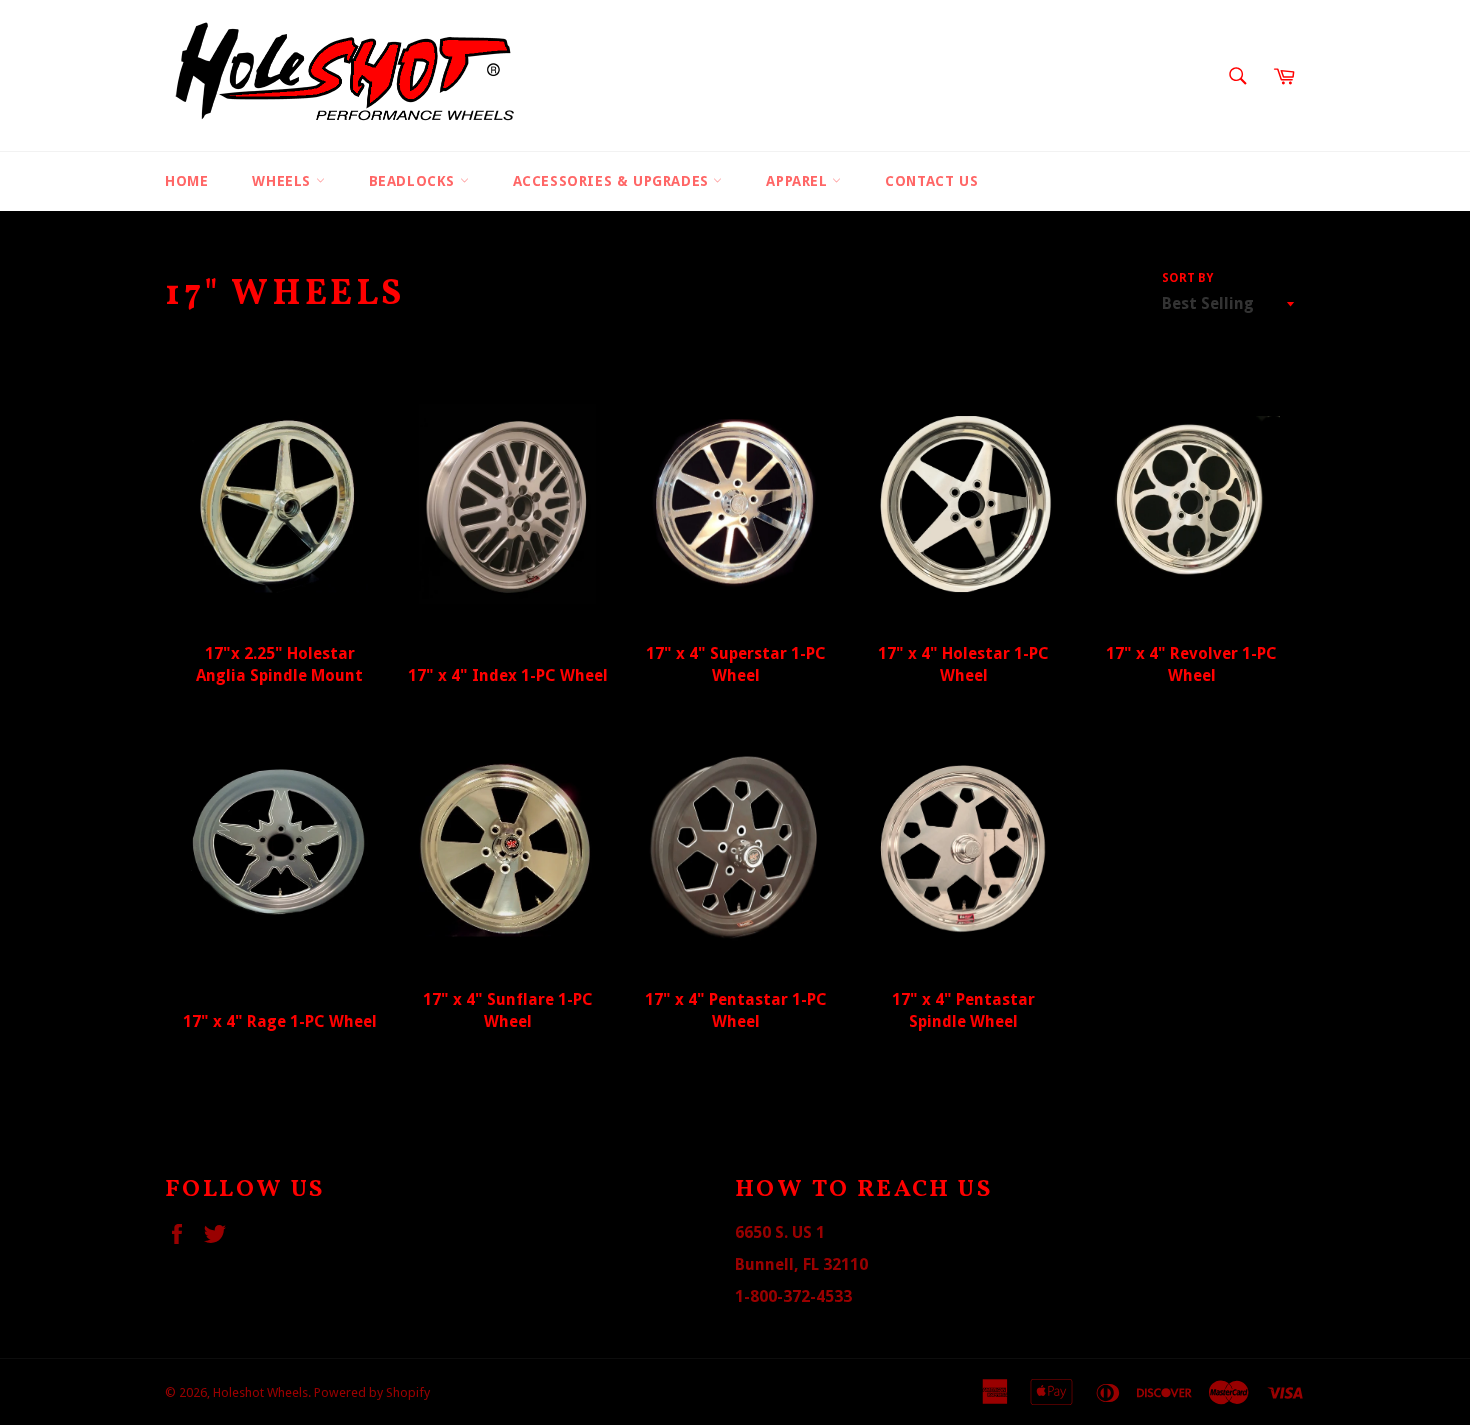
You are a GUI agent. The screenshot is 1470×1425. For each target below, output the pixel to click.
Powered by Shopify (372, 1392)
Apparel (799, 181)
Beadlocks (414, 181)
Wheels (283, 181)
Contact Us (931, 181)
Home (186, 181)
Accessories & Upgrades (613, 181)
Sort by (1187, 278)
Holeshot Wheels (260, 1392)
